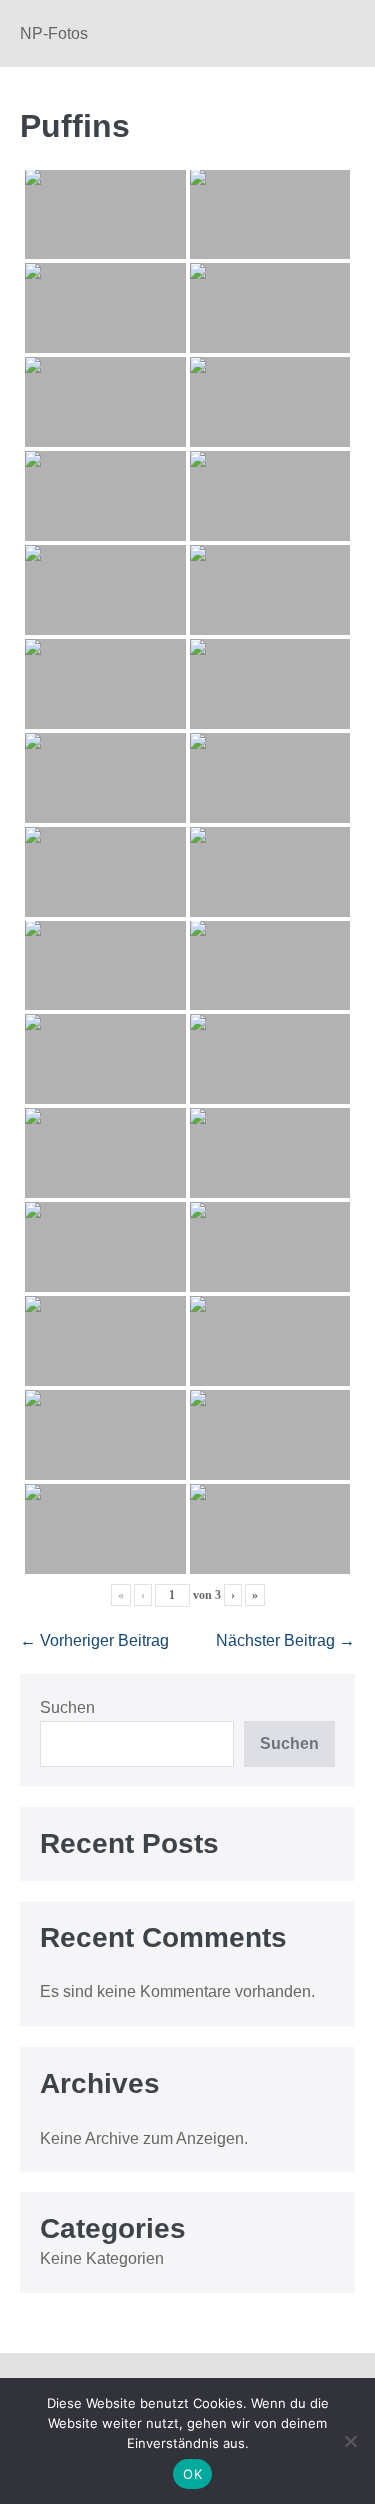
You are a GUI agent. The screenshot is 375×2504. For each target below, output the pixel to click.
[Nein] (350, 2441)
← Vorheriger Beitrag (94, 1640)
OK (192, 2474)
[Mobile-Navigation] (349, 35)
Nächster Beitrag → (285, 1640)
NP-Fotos (54, 33)
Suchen (67, 1707)
